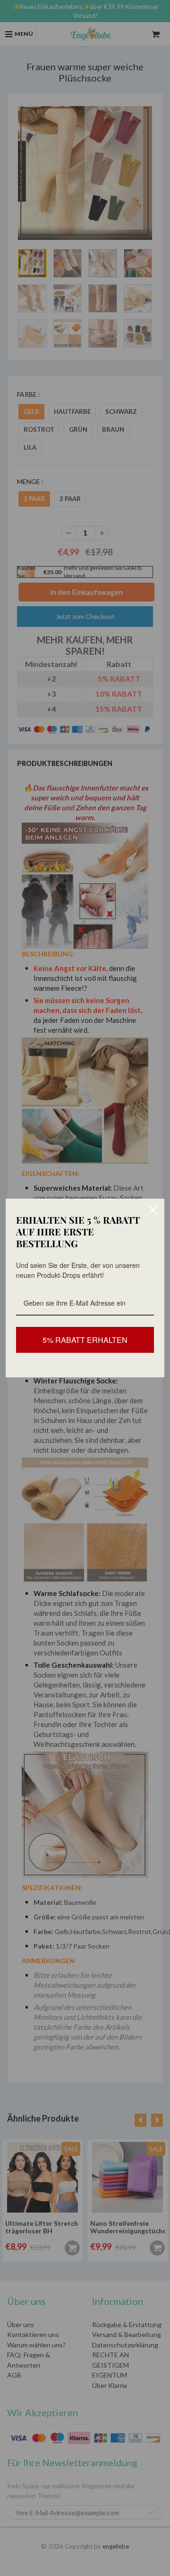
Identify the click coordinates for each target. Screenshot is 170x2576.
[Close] (153, 1210)
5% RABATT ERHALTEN (85, 1340)
